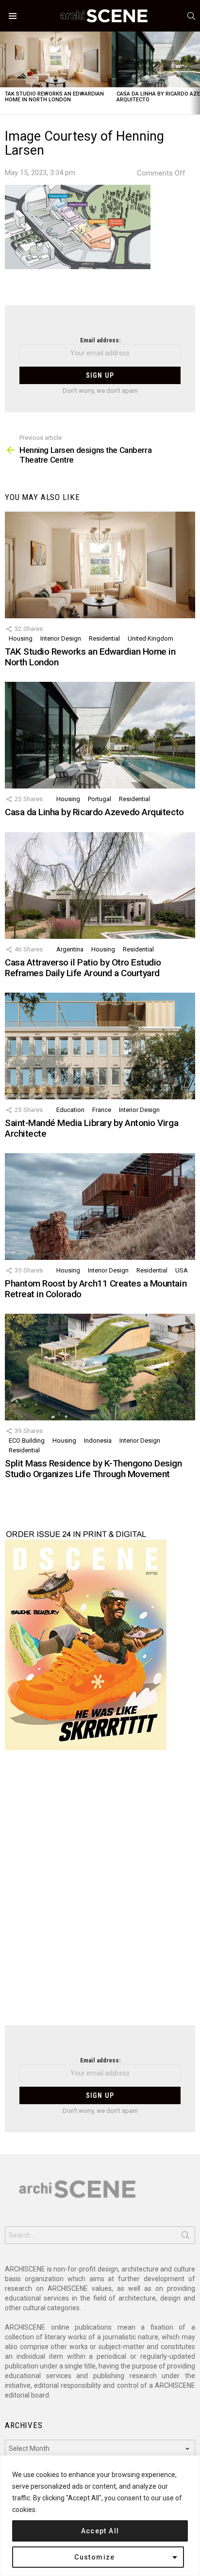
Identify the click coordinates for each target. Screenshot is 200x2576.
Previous (5, 73)
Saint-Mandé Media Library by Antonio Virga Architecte (92, 1128)
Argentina (70, 949)
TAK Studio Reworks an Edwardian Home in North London (54, 97)
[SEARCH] (191, 16)
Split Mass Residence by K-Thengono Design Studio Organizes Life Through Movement (93, 1468)
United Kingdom (150, 638)
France (102, 1110)
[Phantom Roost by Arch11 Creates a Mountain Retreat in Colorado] (100, 1207)
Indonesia (98, 1441)
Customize (95, 2557)
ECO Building (27, 1441)
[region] (100, 2516)
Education (70, 1110)
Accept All (100, 2531)
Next (195, 73)
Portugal (100, 799)
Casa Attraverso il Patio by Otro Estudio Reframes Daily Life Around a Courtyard (83, 967)
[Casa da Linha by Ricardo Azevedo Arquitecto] (100, 735)
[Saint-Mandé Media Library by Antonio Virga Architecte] (100, 1046)
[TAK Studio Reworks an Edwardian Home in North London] (56, 59)
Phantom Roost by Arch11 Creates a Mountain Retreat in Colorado (96, 1288)
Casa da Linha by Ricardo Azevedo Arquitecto (94, 812)
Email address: (100, 340)
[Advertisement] (100, 1894)
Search (185, 2237)
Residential (104, 638)
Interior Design (61, 638)
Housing (21, 638)
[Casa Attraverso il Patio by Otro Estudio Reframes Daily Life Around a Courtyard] (100, 885)
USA (182, 1270)
